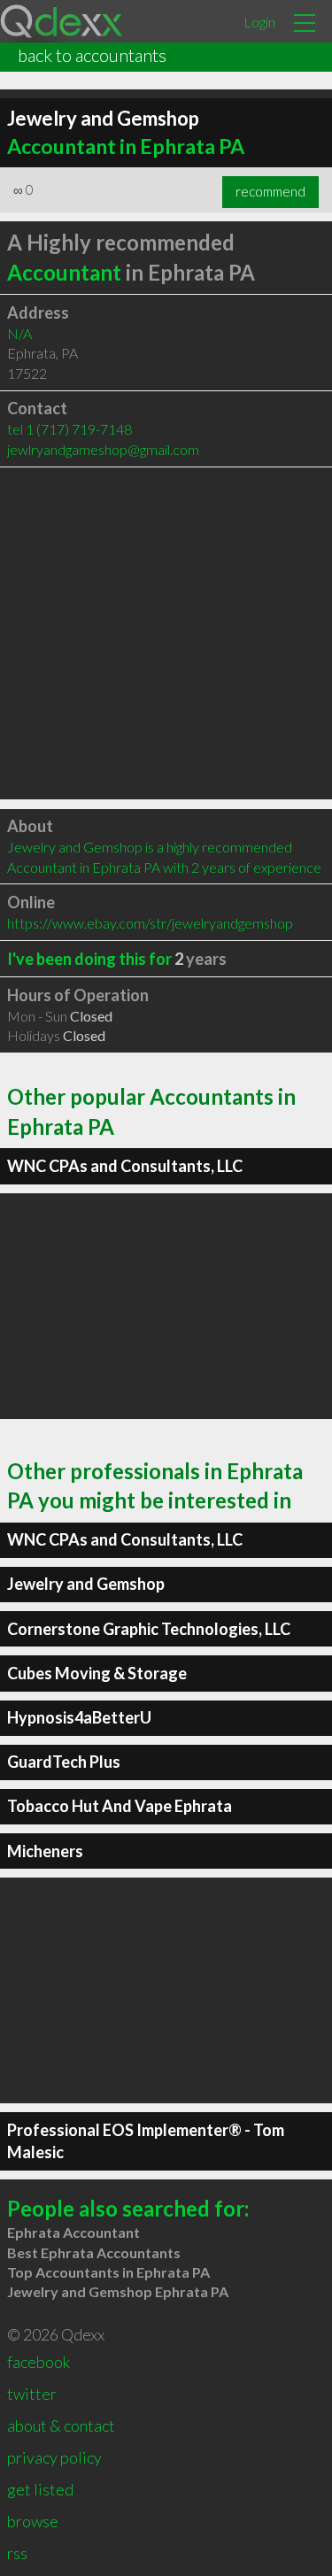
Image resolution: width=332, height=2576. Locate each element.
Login (259, 22)
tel (69, 429)
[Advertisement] (166, 633)
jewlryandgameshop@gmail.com (103, 449)
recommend (270, 191)
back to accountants (92, 55)
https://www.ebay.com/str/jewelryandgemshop (150, 923)
